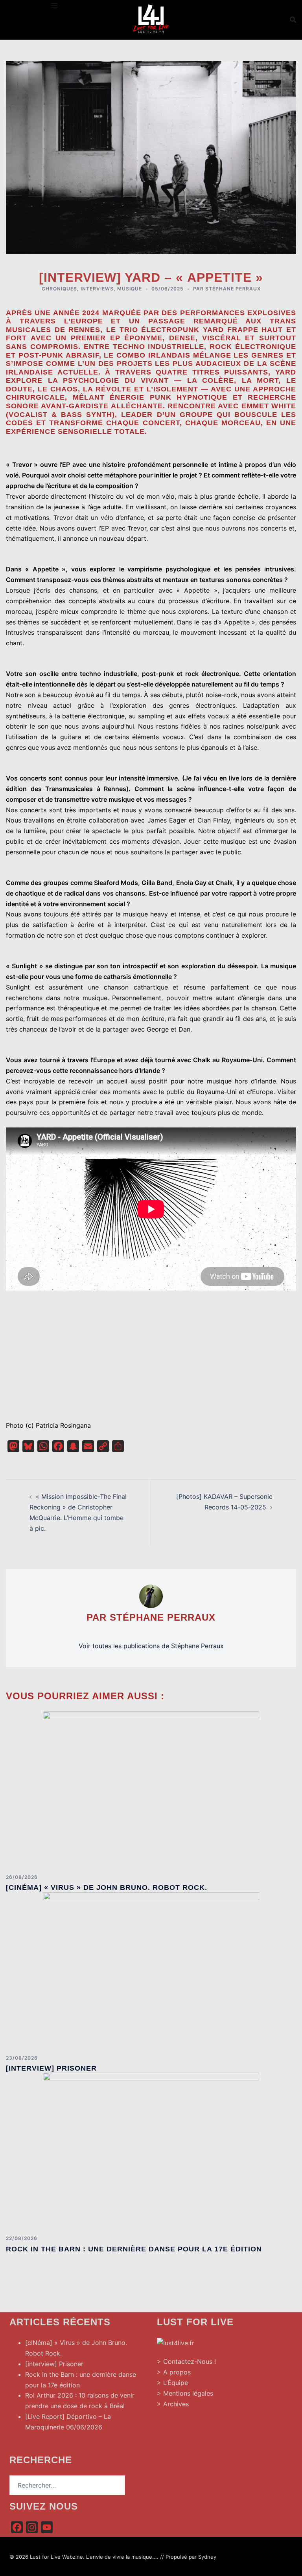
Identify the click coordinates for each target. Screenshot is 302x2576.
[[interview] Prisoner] (151, 1970)
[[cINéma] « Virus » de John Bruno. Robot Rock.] (151, 1789)
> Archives (173, 2404)
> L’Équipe (172, 2383)
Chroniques (59, 289)
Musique (130, 289)
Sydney (207, 2557)
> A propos (174, 2372)
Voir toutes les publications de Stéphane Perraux (151, 1646)
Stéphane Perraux (233, 289)
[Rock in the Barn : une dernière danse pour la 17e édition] (151, 2151)
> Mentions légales (185, 2393)
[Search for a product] (293, 20)
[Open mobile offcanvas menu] (54, 5)
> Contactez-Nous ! (186, 2361)
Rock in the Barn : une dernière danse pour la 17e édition (134, 2249)
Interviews (97, 289)
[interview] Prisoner (51, 2068)
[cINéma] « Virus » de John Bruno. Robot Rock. (107, 1887)
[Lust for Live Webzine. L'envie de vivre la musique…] (151, 19)
